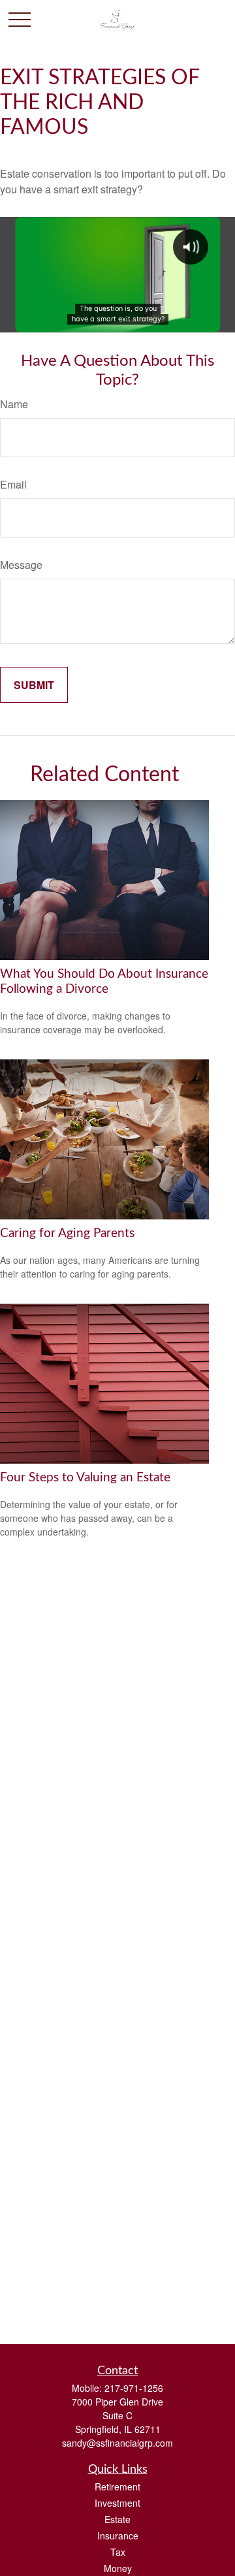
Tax (118, 2552)
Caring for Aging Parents (67, 1233)
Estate (117, 2519)
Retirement (117, 2487)
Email (13, 484)
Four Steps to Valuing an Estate (85, 1478)
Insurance (118, 2536)
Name (14, 404)
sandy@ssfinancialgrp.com (117, 2443)
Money (118, 2568)
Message (21, 565)
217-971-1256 (134, 2388)
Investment (117, 2503)
